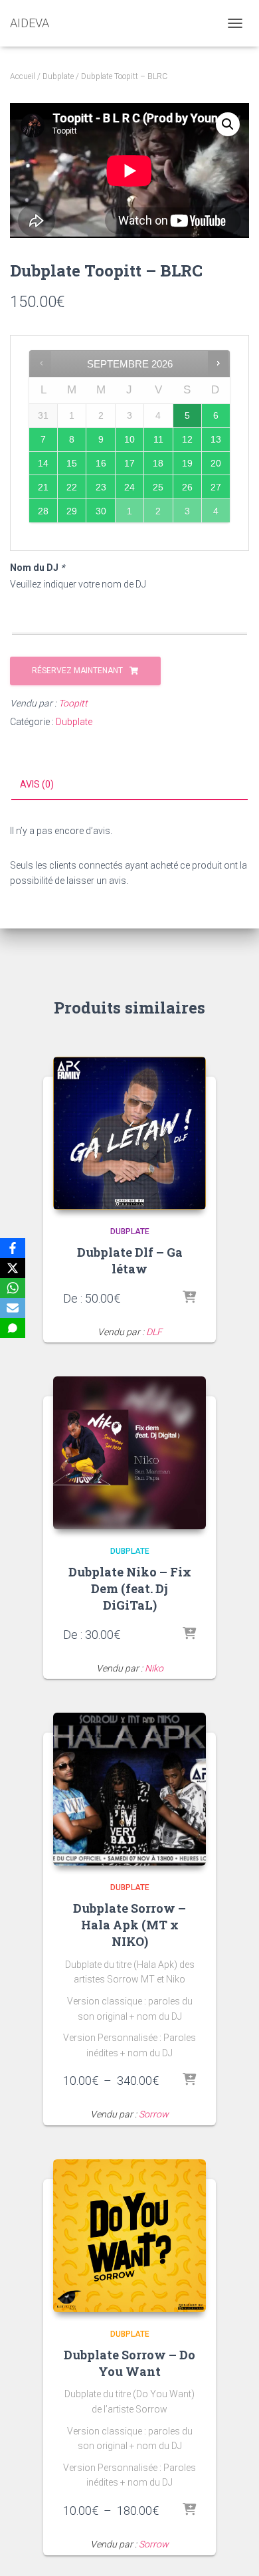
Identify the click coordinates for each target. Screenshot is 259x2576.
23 (101, 487)
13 (216, 439)
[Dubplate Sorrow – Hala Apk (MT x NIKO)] (129, 1789)
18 (158, 463)
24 (129, 487)
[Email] (13, 1308)
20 (216, 463)
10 (129, 439)
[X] (13, 1268)
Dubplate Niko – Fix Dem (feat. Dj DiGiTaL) (130, 1588)
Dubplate (58, 76)
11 (158, 439)
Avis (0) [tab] (37, 784)
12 (187, 439)
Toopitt (73, 703)
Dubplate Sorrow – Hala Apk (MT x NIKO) (129, 1925)
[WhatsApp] (13, 1288)
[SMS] (13, 1328)
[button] (228, 124)
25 (158, 487)
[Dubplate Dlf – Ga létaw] (129, 1133)
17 (129, 463)
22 (72, 487)
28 (43, 511)
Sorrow (154, 2114)
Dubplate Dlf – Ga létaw (130, 1260)
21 (43, 487)
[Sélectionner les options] (189, 1298)
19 (187, 463)
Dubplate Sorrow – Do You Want (129, 2363)
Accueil (23, 76)
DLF (154, 1332)
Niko (154, 1668)
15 (72, 463)
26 (187, 487)
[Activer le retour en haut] (233, 2549)
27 (216, 487)
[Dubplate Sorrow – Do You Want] (129, 2236)
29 (72, 511)
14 (43, 463)
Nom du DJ (37, 568)
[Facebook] (13, 1248)
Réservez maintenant (77, 671)
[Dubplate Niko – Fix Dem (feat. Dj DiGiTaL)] (129, 1453)
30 (101, 511)
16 (101, 463)
